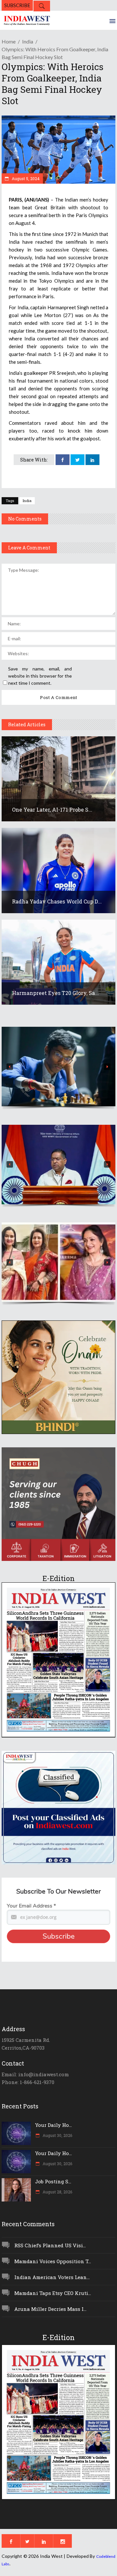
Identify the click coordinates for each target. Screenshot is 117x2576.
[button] (58, 1067)
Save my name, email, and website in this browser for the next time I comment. (40, 676)
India (28, 41)
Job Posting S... (53, 2181)
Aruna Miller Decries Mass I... (50, 2309)
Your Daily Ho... (53, 2125)
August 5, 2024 (25, 178)
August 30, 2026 (57, 2135)
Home (9, 41)
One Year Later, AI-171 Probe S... (52, 810)
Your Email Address (31, 1906)
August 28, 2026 (57, 2192)
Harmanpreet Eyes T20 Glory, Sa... (55, 993)
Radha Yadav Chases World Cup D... (57, 901)
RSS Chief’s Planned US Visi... (50, 2245)
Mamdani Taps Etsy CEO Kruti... (53, 2293)
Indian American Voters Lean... (52, 2277)
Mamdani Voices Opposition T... (53, 2261)
